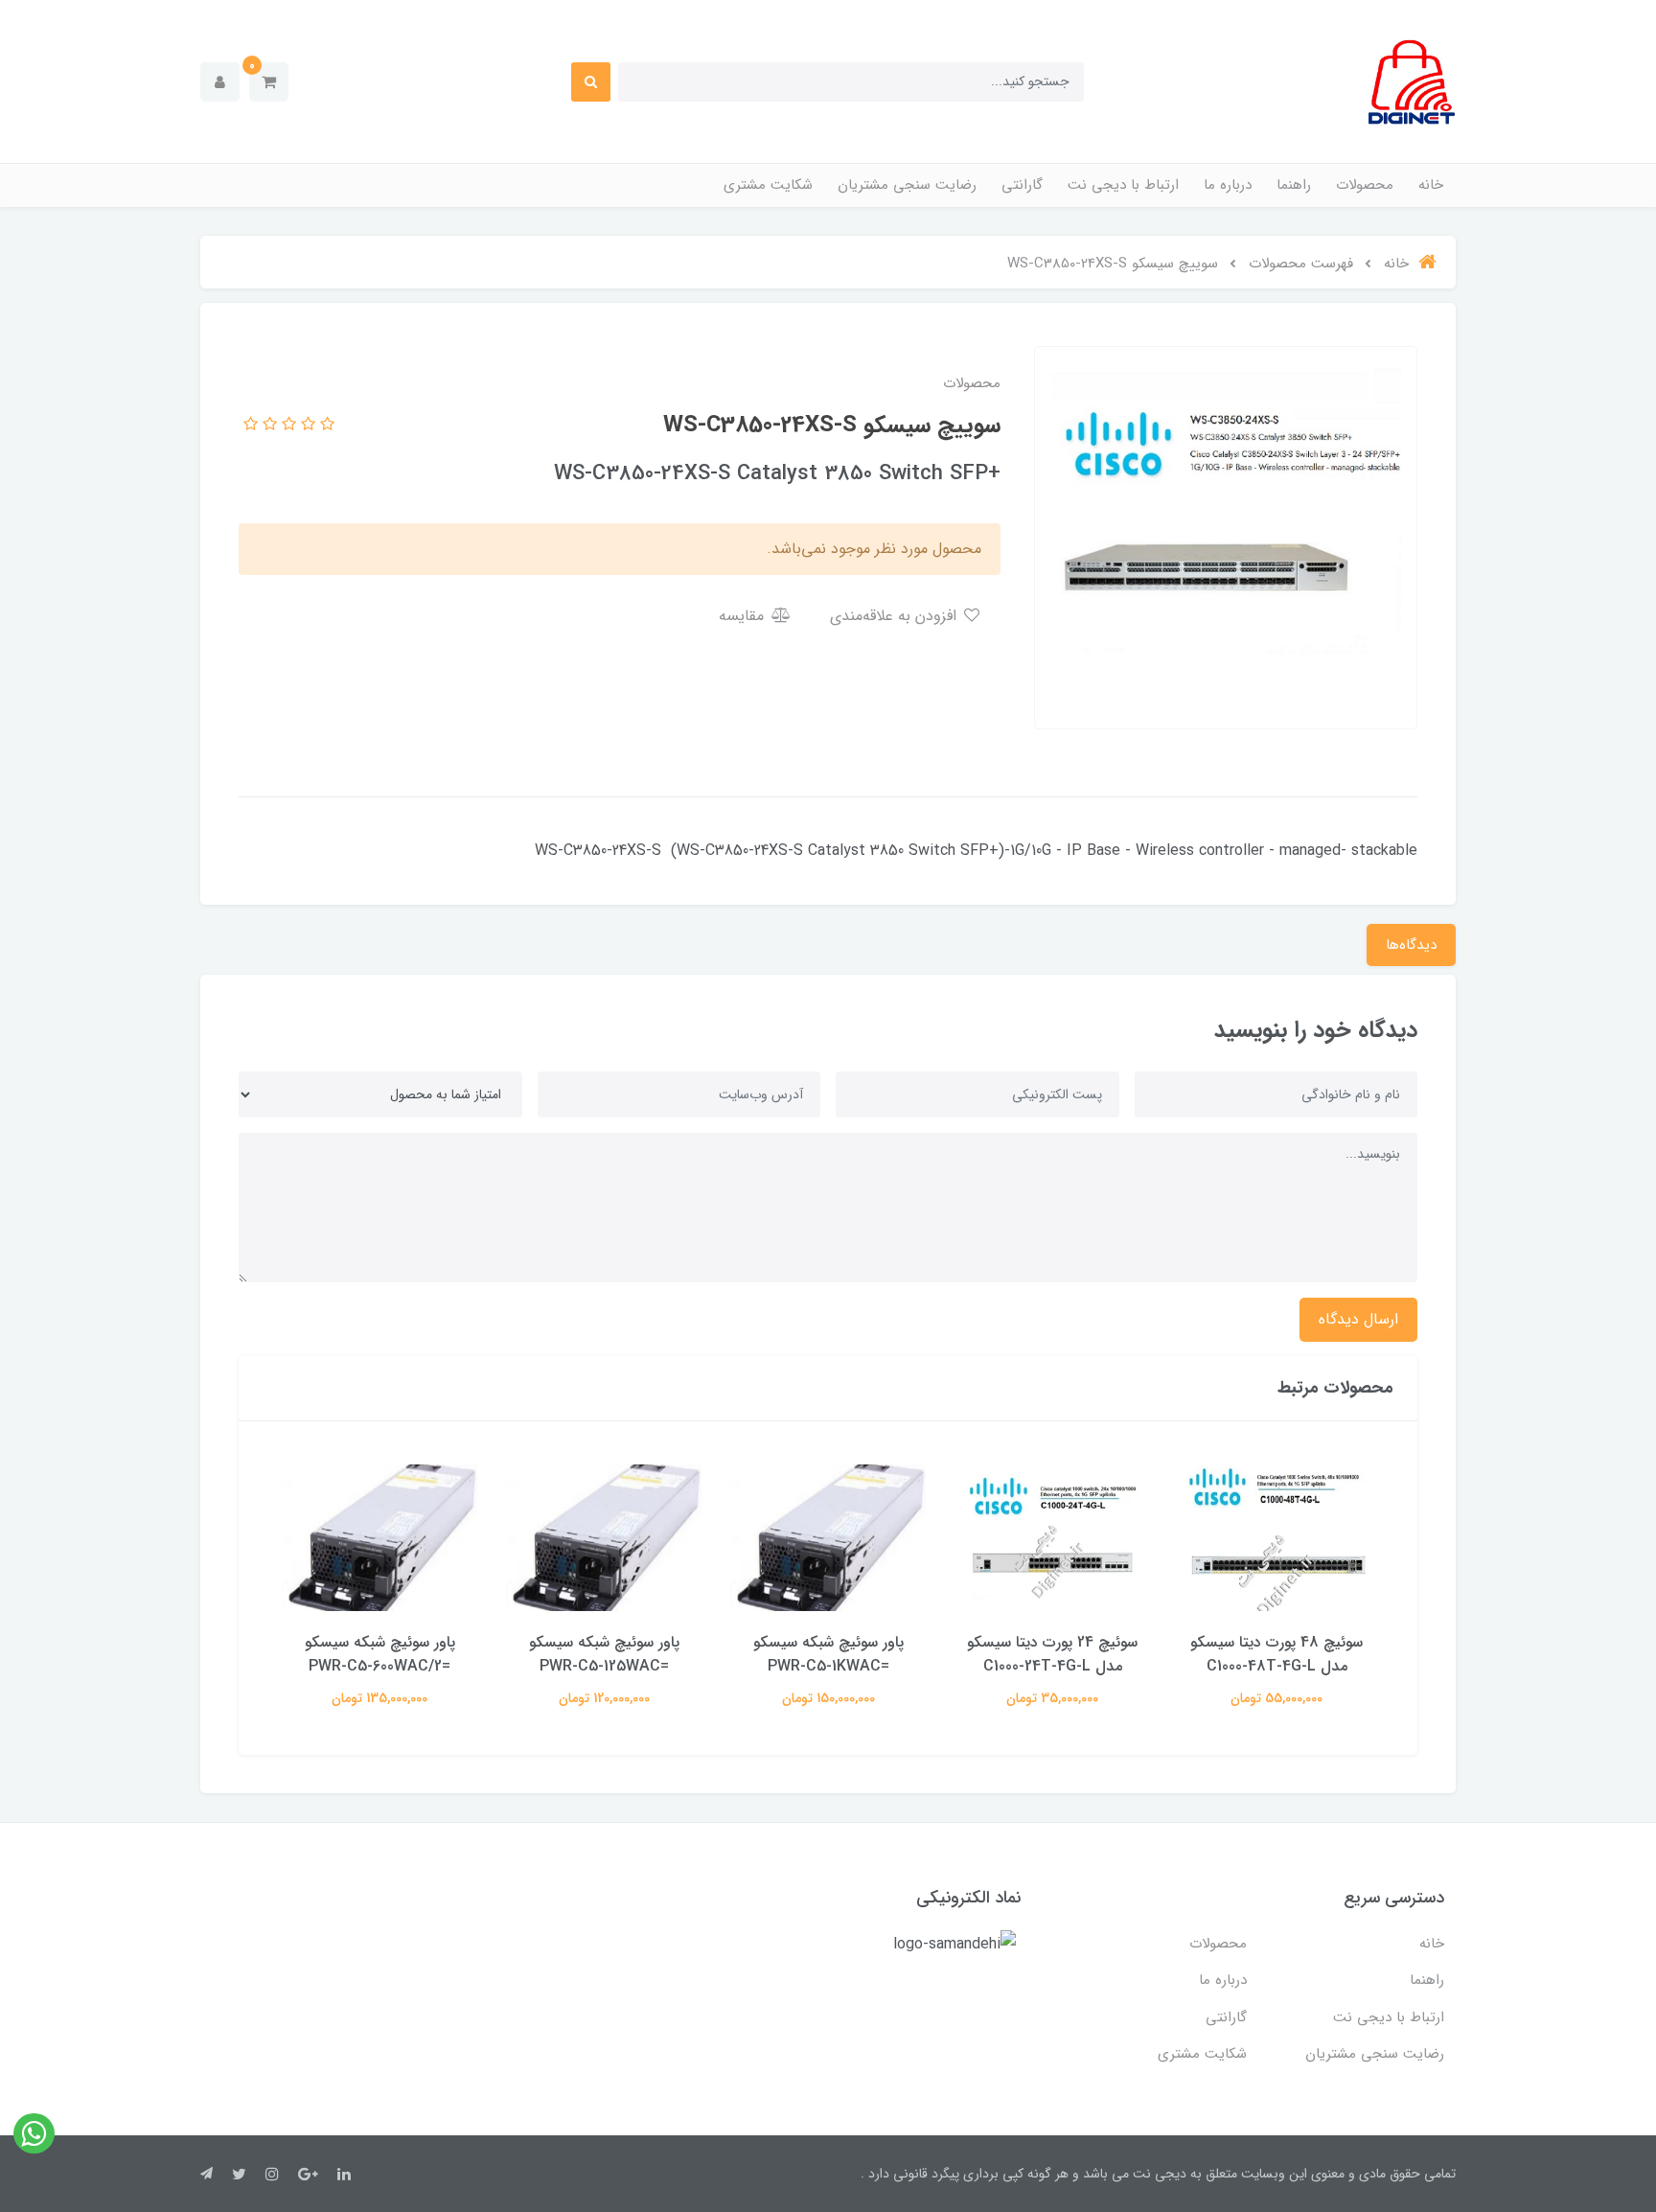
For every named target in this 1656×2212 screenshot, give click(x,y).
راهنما (1294, 185)
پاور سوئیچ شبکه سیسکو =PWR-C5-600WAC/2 (380, 1654)
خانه (1431, 185)
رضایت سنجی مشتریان (907, 185)
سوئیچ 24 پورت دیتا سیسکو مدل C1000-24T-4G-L (1052, 1654)
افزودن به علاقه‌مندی (896, 616)
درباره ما (1228, 185)
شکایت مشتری (768, 185)
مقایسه (744, 616)
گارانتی (1022, 185)
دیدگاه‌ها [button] (1411, 945)
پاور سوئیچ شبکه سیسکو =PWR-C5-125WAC (604, 1654)
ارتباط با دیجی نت (1123, 185)
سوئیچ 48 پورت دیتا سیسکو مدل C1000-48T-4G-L (1276, 1654)
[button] (269, 82)
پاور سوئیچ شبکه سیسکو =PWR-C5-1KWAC (828, 1654)
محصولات (1365, 185)
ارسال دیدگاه (1358, 1319)
